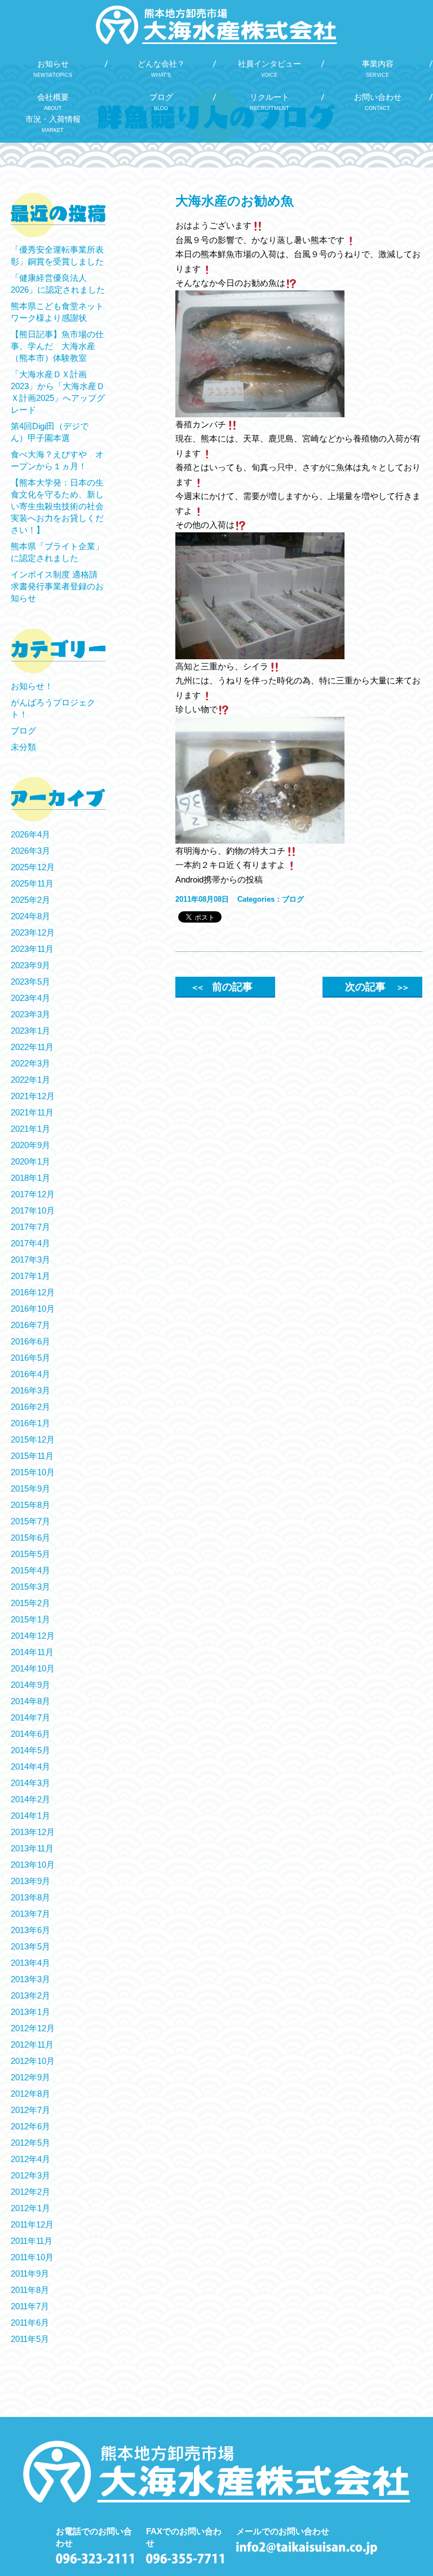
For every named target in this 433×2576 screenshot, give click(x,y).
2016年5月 (30, 1358)
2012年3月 (30, 2175)
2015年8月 (30, 1505)
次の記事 (376, 987)
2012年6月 (30, 2126)
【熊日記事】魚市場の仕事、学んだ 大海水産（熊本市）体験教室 (57, 346)
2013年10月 (33, 1865)
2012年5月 (30, 2143)
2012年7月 (30, 2110)
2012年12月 (33, 2028)
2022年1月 (30, 1080)
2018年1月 (30, 1178)
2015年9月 (30, 1488)
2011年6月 (30, 2323)
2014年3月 (30, 1783)
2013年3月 (30, 1979)
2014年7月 (30, 1717)
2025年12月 (33, 867)
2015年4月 (30, 1570)
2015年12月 (33, 1439)
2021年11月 (32, 1112)
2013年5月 (30, 1946)
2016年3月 (30, 1390)
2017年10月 (33, 1210)
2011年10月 (32, 2257)
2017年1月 (30, 1276)
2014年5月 (30, 1750)
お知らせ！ (32, 686)
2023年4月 (30, 998)
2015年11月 (32, 1456)
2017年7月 (30, 1227)
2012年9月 (30, 2077)
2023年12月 (33, 932)
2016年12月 (33, 1292)
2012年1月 (30, 2208)
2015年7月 (30, 1521)
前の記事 (222, 987)
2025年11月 (32, 883)
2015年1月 (30, 1619)
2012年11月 (32, 2045)
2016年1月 (30, 1423)
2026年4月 (30, 834)
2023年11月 (32, 949)
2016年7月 (30, 1325)
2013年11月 (32, 1848)
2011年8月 (30, 2290)
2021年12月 (33, 1096)
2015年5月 (30, 1554)
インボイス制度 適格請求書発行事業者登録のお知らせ (57, 586)
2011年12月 (32, 2224)
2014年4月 (30, 1766)
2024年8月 (30, 916)
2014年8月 (30, 1701)
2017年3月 (30, 1260)
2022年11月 (32, 1047)
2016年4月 (30, 1374)
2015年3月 (30, 1587)
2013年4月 (30, 1963)
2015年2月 (30, 1603)
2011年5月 (30, 2339)
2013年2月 (30, 1995)
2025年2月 (30, 900)
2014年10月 (33, 1668)
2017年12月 (33, 1194)
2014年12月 (33, 1636)
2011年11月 (32, 2241)
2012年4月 (30, 2159)
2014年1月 (30, 1816)
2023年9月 (30, 965)
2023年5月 (30, 982)
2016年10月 (33, 1309)
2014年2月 (30, 1799)
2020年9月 (30, 1145)
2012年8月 (30, 2094)
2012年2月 (30, 2192)
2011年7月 (30, 2306)
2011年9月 (30, 2273)
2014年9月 (30, 1685)
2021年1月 (30, 1129)
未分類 (23, 747)
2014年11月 (32, 1652)
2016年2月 (30, 1407)
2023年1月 (30, 1031)
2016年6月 (30, 1341)
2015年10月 (33, 1472)
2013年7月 (30, 1914)
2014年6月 (30, 1734)
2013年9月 (30, 1881)
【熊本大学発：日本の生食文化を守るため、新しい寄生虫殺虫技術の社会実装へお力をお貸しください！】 (57, 506)
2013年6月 (30, 1930)
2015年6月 (30, 1538)
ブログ (293, 899)
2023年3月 (30, 1014)
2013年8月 (30, 1897)
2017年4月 (30, 1243)
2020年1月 (30, 1161)
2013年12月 (33, 1832)
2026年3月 (30, 851)
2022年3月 (30, 1063)
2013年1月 (30, 2012)
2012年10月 (33, 2061)
